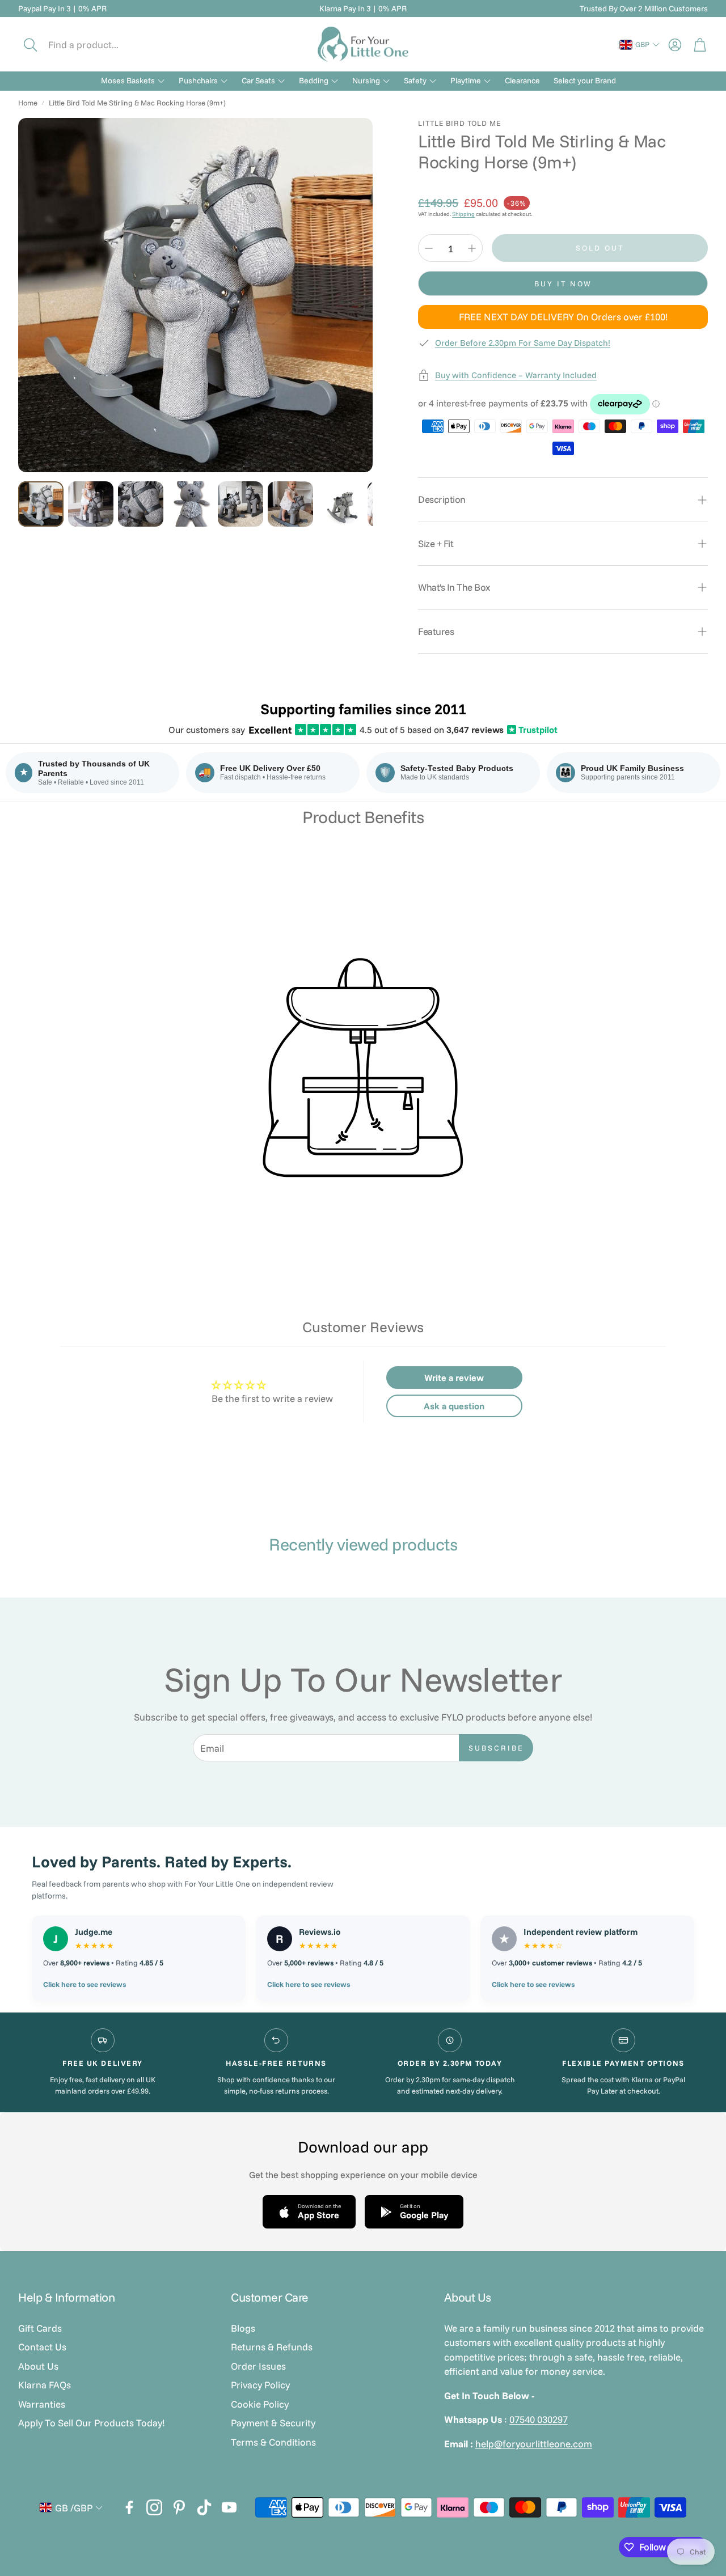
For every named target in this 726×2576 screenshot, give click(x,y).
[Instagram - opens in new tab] (154, 2507)
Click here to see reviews (85, 1984)
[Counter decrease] (429, 248)
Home (28, 103)
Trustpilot (533, 730)
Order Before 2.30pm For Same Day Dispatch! (523, 343)
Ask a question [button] (454, 1406)
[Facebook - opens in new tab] (129, 2507)
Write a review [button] (454, 1378)
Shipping (463, 214)
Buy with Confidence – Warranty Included (516, 375)
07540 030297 (539, 2419)
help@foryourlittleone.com (534, 2444)
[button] (95, 45)
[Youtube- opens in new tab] (229, 2507)
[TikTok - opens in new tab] (204, 2507)
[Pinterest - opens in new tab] (179, 2507)
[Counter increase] (472, 248)
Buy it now (563, 283)
